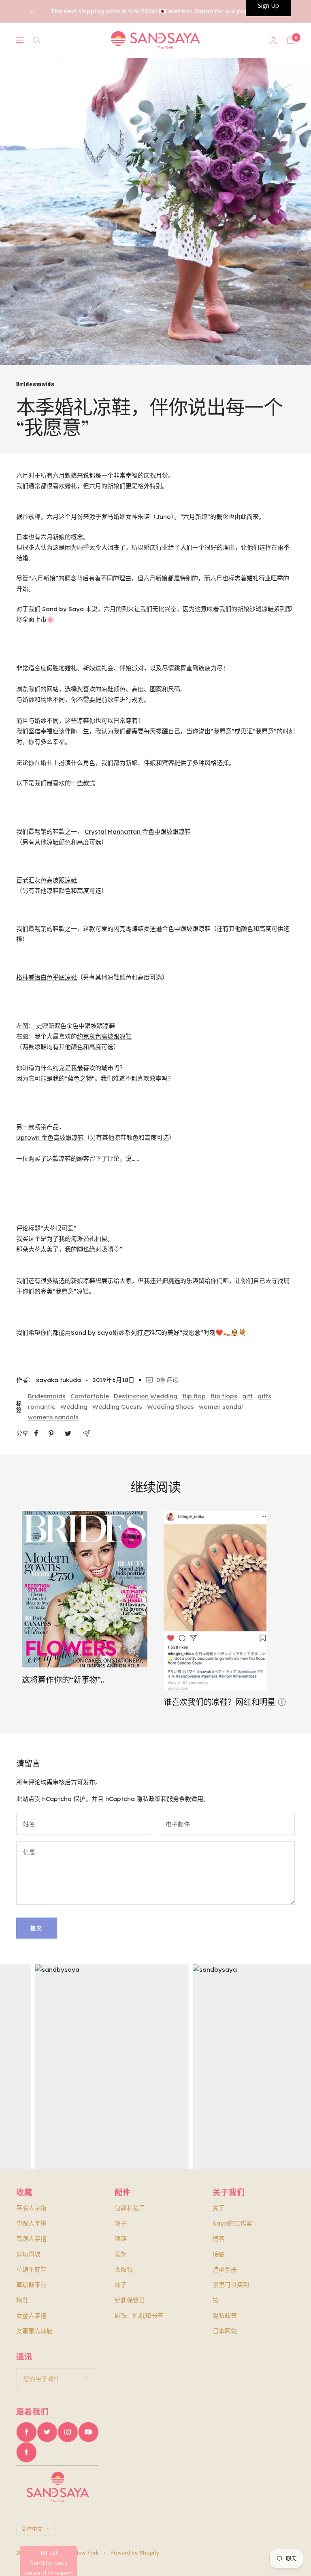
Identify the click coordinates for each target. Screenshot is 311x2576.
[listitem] (36, 1433)
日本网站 (225, 2331)
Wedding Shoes (170, 1407)
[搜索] (37, 40)
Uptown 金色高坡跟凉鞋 (50, 1137)
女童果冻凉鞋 (34, 2331)
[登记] (87, 2379)
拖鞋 (22, 2300)
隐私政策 (149, 1799)
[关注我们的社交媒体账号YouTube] (88, 2432)
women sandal (221, 1407)
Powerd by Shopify (135, 2553)
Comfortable (90, 1396)
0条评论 (167, 1380)
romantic (42, 1407)
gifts (264, 1396)
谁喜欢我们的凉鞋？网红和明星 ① (225, 1702)
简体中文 (32, 2529)
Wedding (74, 1407)
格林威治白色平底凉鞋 (47, 977)
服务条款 (179, 1799)
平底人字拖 (31, 2208)
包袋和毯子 (130, 2208)
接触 (219, 2254)
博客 (219, 2239)
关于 (219, 2208)
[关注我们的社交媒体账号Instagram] (68, 2432)
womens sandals (53, 1417)
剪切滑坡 (28, 2254)
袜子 (121, 2285)
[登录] (273, 40)
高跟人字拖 (31, 2239)
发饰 (121, 2254)
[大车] (291, 40)
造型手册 (225, 2269)
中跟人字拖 (31, 2223)
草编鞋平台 (31, 2285)
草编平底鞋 (31, 2269)
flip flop (194, 1396)
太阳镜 (124, 2269)
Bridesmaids (35, 384)
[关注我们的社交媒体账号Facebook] (26, 2432)
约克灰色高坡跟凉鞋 (104, 1036)
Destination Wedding (146, 1396)
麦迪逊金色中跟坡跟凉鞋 (177, 929)
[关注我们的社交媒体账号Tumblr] (26, 2452)
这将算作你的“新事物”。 (65, 1680)
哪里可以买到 (231, 2285)
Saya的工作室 (232, 2223)
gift (247, 1396)
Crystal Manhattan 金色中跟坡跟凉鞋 (138, 831)
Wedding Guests (117, 1407)
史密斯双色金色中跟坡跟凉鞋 (76, 1026)
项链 (121, 2239)
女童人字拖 (31, 2316)
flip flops (224, 1396)
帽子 (121, 2223)
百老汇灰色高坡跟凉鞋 (47, 880)
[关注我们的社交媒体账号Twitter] (47, 2432)
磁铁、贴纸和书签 (139, 2316)
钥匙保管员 (130, 2300)
